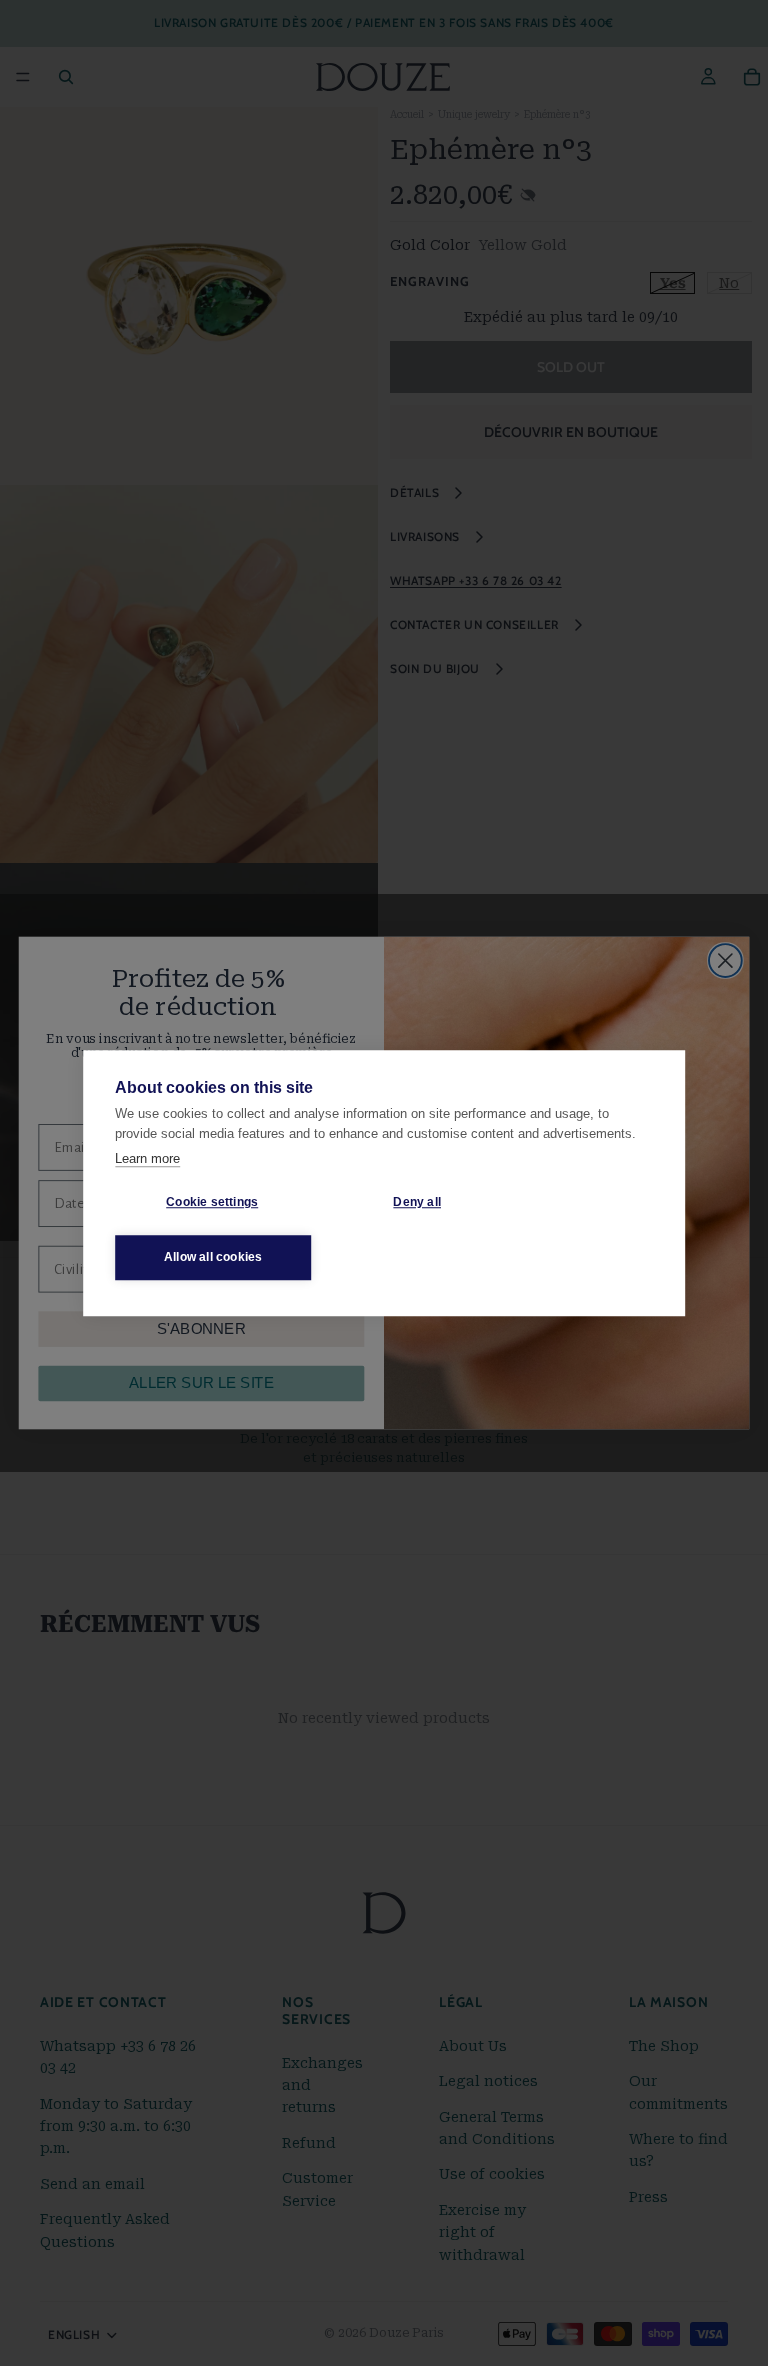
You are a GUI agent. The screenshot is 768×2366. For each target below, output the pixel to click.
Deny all (417, 1202)
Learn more (147, 1158)
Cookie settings (212, 1202)
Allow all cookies (213, 1257)
